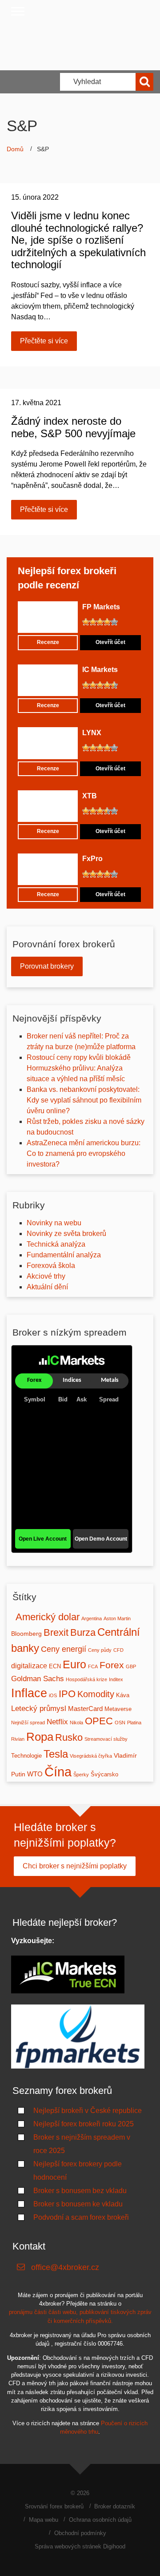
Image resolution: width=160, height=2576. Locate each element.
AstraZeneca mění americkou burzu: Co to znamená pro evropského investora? (84, 1153)
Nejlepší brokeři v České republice (88, 2111)
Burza (83, 1632)
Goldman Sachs (38, 1678)
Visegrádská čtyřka (91, 1756)
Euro (74, 1664)
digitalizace (29, 1666)
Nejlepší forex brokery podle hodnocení (78, 2171)
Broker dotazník (115, 2506)
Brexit (56, 1632)
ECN (55, 1666)
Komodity (96, 1694)
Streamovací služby (106, 1739)
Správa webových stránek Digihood (80, 2546)
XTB (90, 796)
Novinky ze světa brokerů (66, 1234)
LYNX (92, 733)
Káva (123, 1695)
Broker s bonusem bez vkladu (80, 2191)
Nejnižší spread (28, 1723)
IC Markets (100, 670)
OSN (120, 1723)
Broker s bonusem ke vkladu (78, 2204)
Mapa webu (44, 2520)
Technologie (26, 1756)
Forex (112, 1665)
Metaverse (118, 1709)
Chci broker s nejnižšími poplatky (75, 1866)
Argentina (92, 1618)
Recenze (48, 642)
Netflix (57, 1722)
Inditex (116, 1679)
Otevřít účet (110, 642)
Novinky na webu (54, 1223)
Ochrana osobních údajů (100, 2520)
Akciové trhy (46, 1276)
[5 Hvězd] (114, 622)
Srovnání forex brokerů (54, 2506)
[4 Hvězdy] (107, 622)
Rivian (18, 1739)
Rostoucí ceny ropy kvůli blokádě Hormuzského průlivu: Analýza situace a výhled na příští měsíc (79, 1068)
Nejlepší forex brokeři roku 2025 (84, 2124)
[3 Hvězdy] (100, 622)
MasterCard (85, 1709)
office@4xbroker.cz (65, 2267)
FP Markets (101, 607)
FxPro (92, 859)
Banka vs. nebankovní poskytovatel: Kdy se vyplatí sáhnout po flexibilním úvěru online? (84, 1100)
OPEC (99, 1721)
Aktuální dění (47, 1287)
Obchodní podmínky (80, 2533)
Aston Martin (117, 1618)
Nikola (76, 1723)
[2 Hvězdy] (93, 622)
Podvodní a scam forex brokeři (81, 2217)
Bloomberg (26, 1634)
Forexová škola (51, 1266)
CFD (118, 1650)
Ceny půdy (100, 1650)
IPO (67, 1694)
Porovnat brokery (47, 966)
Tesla (56, 1754)
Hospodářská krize (86, 1679)
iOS (53, 1695)
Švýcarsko (104, 1775)
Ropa (40, 1737)
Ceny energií (64, 1649)
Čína (58, 1772)
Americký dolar (48, 1617)
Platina (134, 1723)
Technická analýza (56, 1244)
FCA (93, 1666)
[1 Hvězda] (86, 622)
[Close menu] (18, 11)
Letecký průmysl (39, 1708)
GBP (131, 1666)
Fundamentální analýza (64, 1255)
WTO (35, 1774)
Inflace (29, 1693)
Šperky (81, 1775)
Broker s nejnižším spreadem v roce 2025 (82, 2144)
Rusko (69, 1737)
